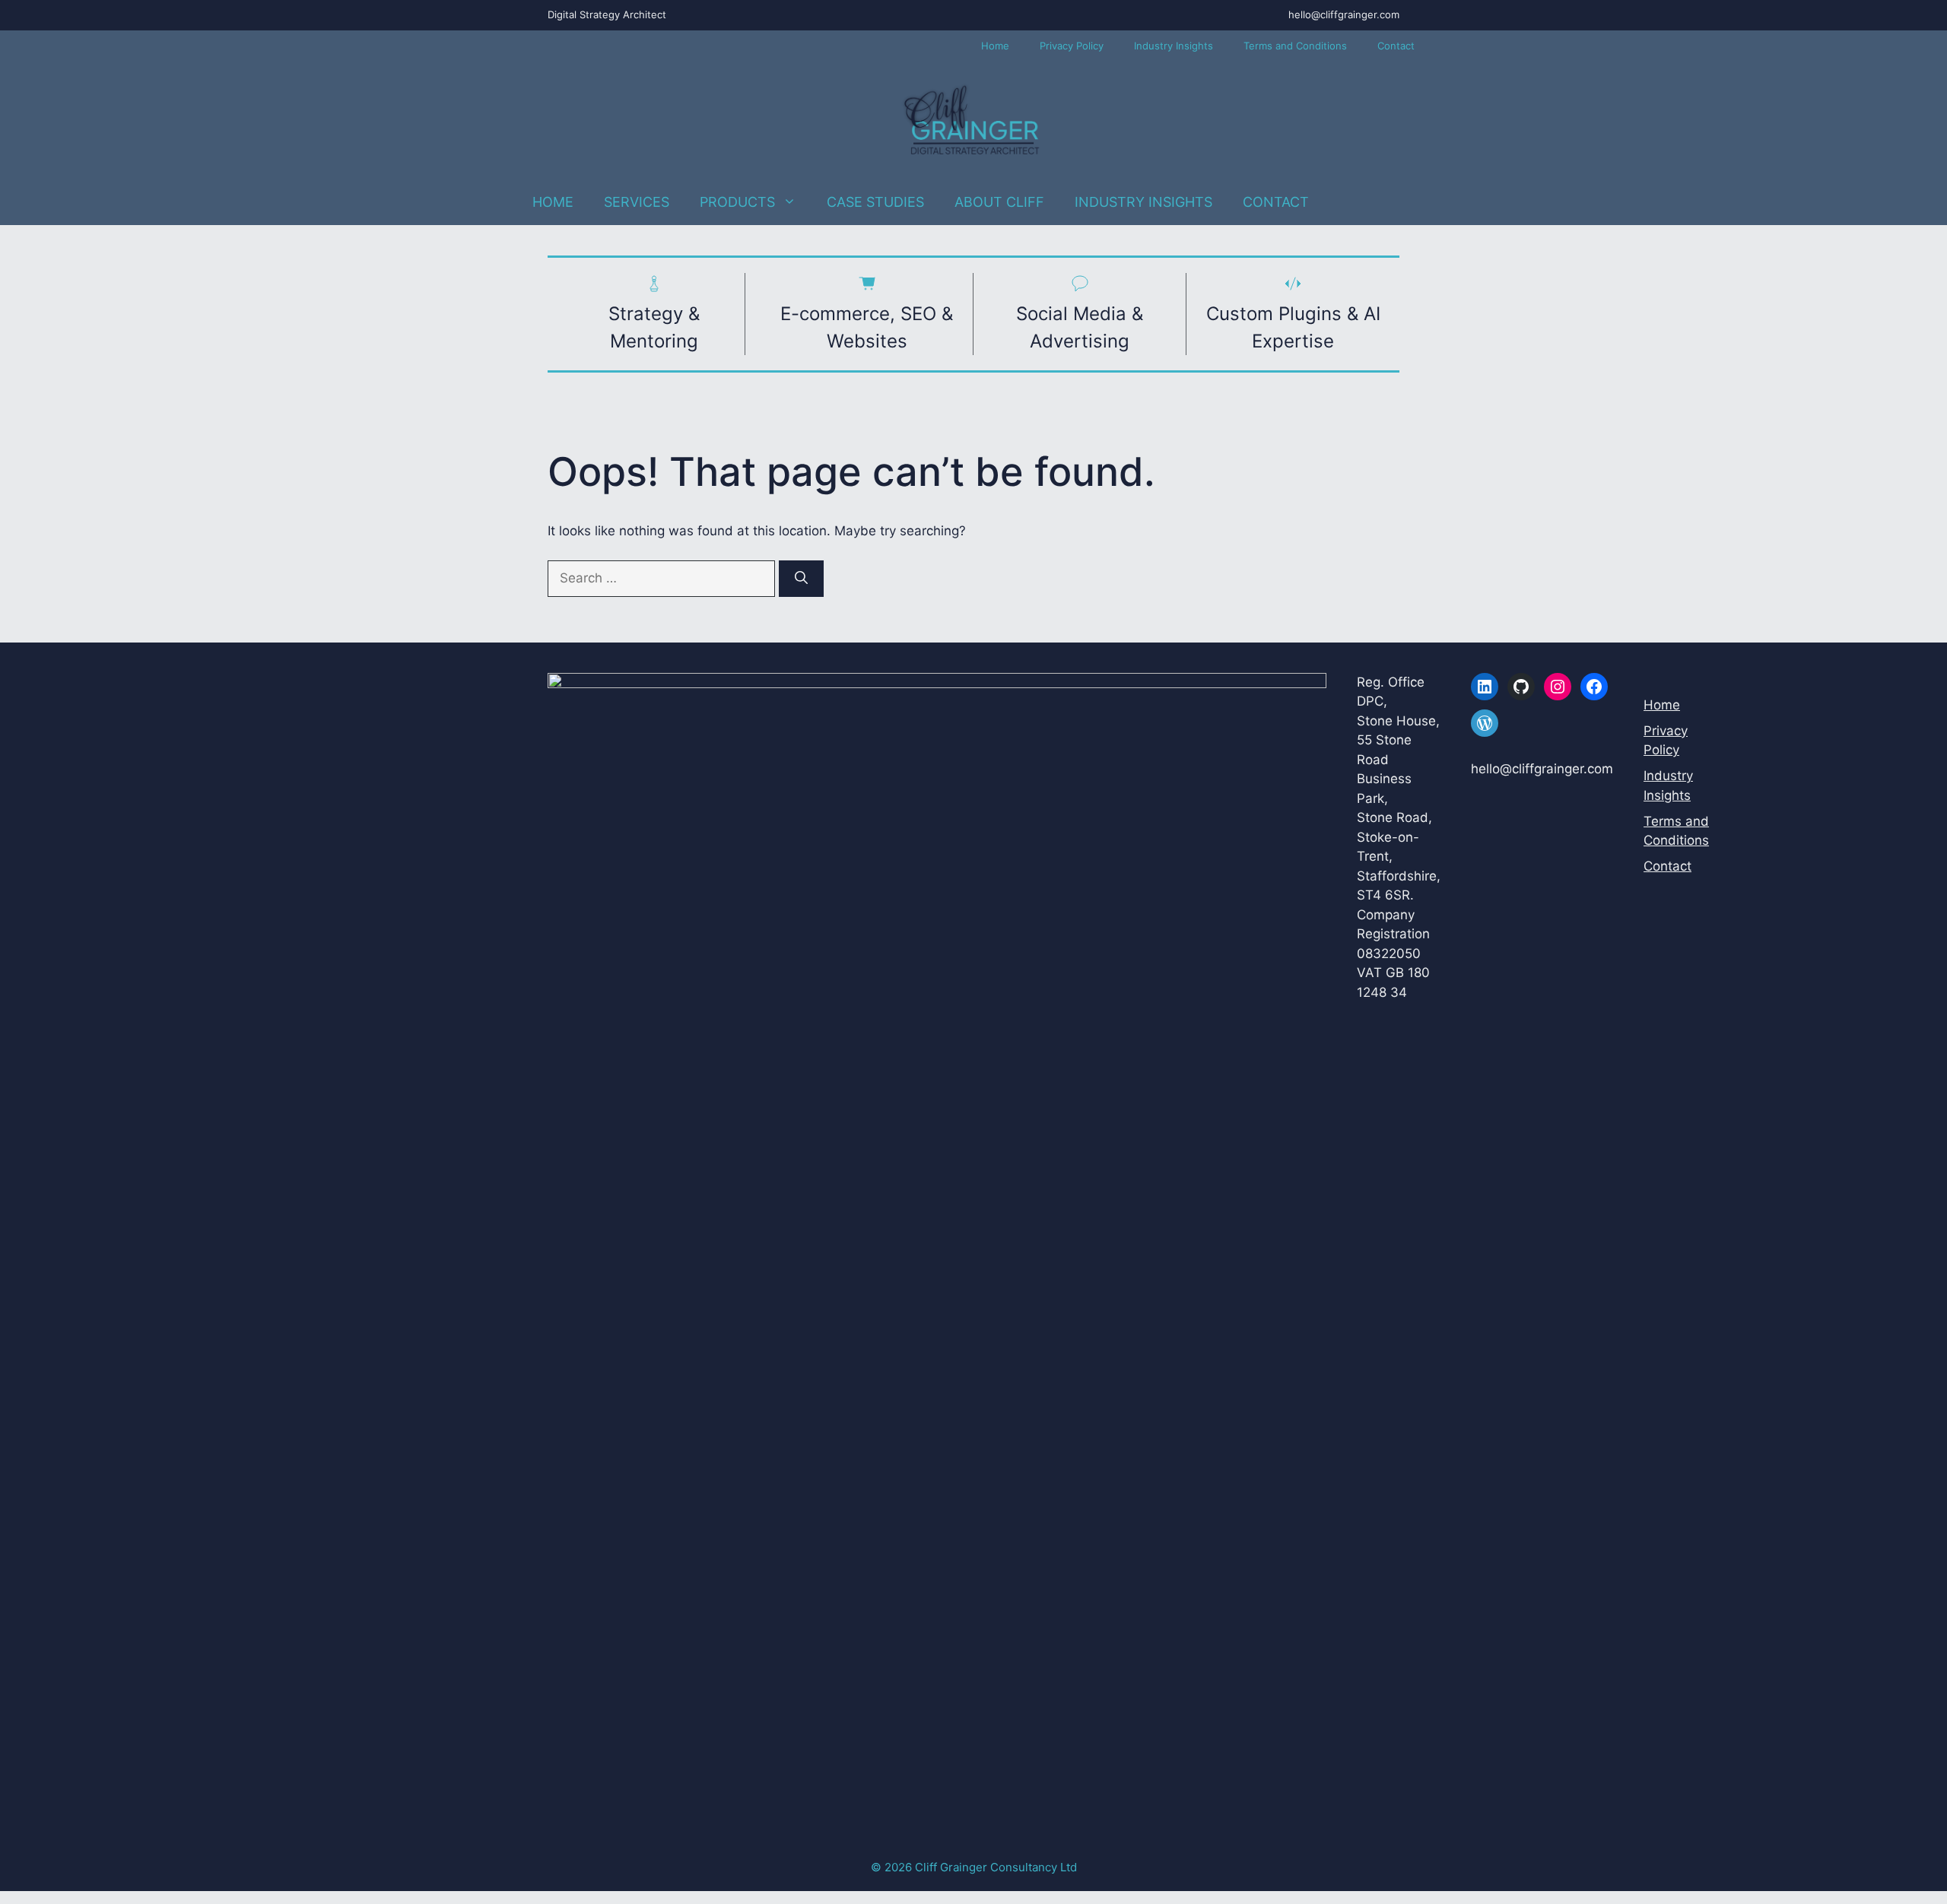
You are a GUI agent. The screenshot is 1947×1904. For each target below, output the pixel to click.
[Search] (801, 579)
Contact (1396, 46)
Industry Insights (1174, 46)
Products (737, 202)
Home (995, 46)
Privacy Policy (1072, 46)
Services (637, 202)
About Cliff (999, 202)
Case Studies (875, 202)
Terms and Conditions (1295, 46)
